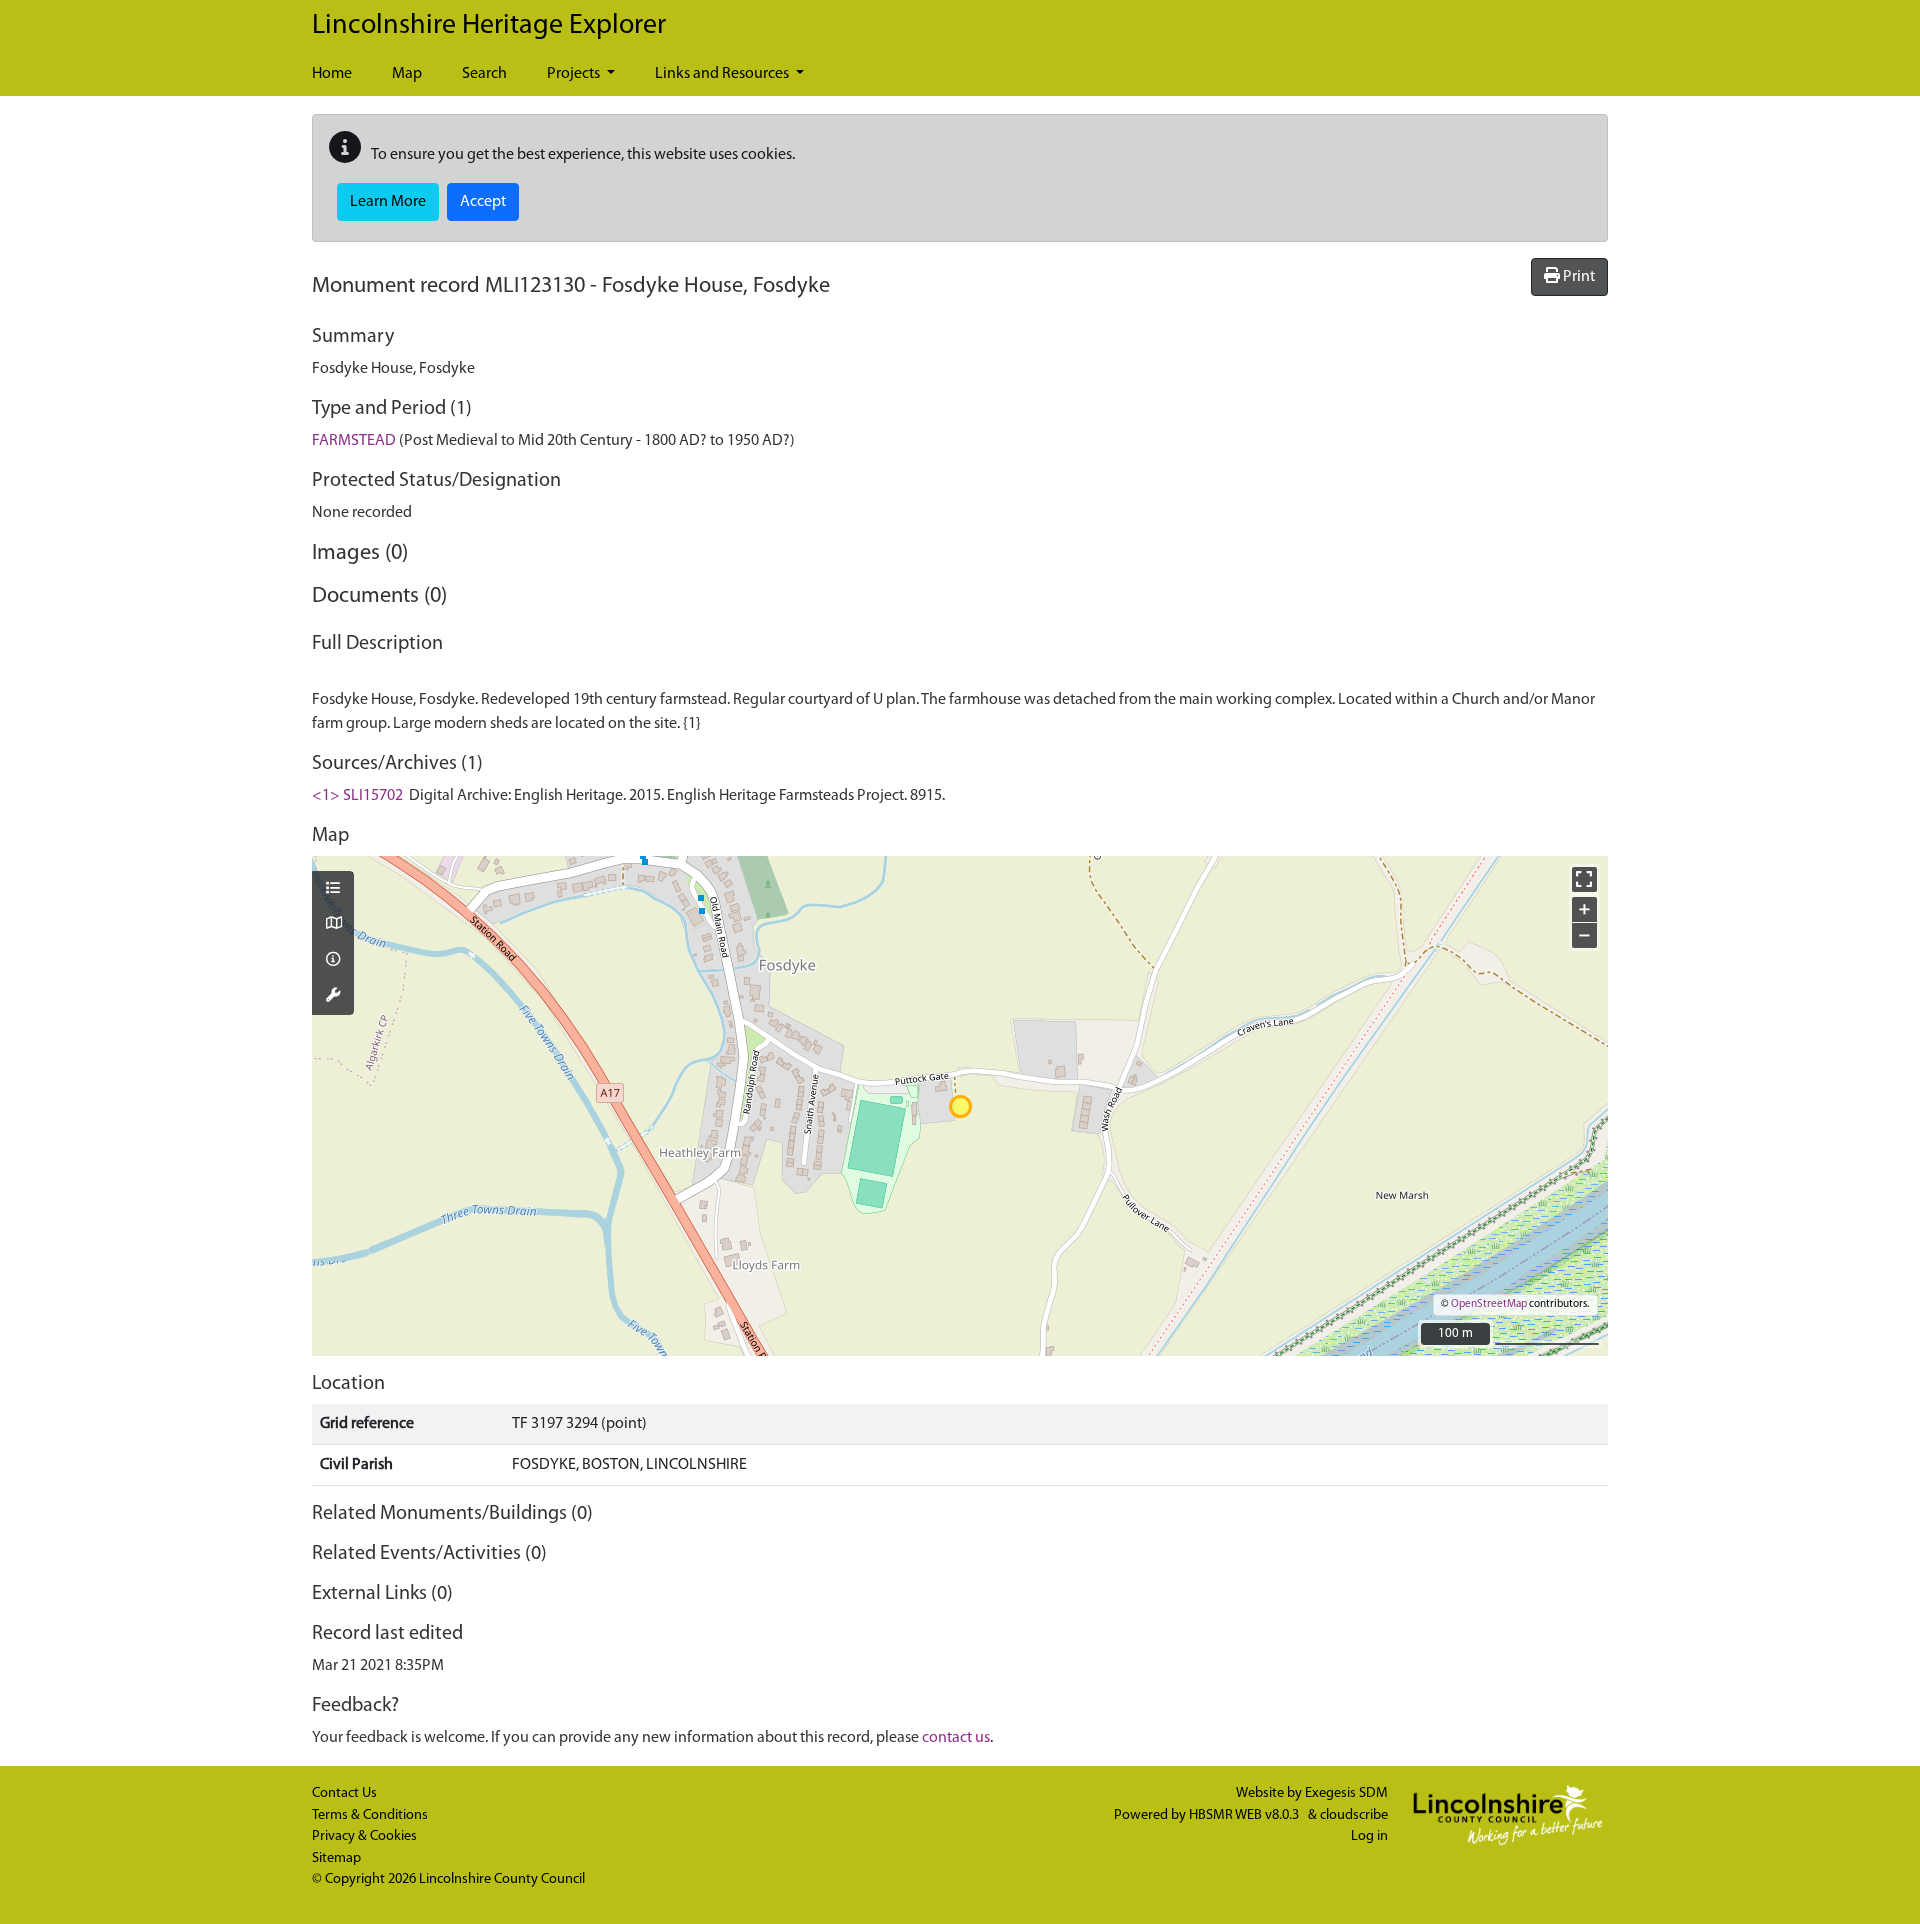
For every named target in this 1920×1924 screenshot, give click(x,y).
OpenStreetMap (1489, 1304)
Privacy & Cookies (364, 1836)
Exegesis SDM (1346, 1793)
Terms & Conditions (370, 1815)
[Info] (333, 961)
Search (484, 74)
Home (332, 74)
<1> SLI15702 (357, 796)
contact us (956, 1738)
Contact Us (344, 1793)
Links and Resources (723, 74)
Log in (1369, 1836)
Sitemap (336, 1858)
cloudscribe (1354, 1815)
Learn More (388, 202)
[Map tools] (333, 997)
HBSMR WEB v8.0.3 (1245, 1815)
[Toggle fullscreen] (1584, 879)
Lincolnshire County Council (502, 1879)
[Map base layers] (333, 925)
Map (407, 74)
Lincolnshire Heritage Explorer (489, 26)
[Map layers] (333, 890)
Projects (575, 74)
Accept (483, 202)
